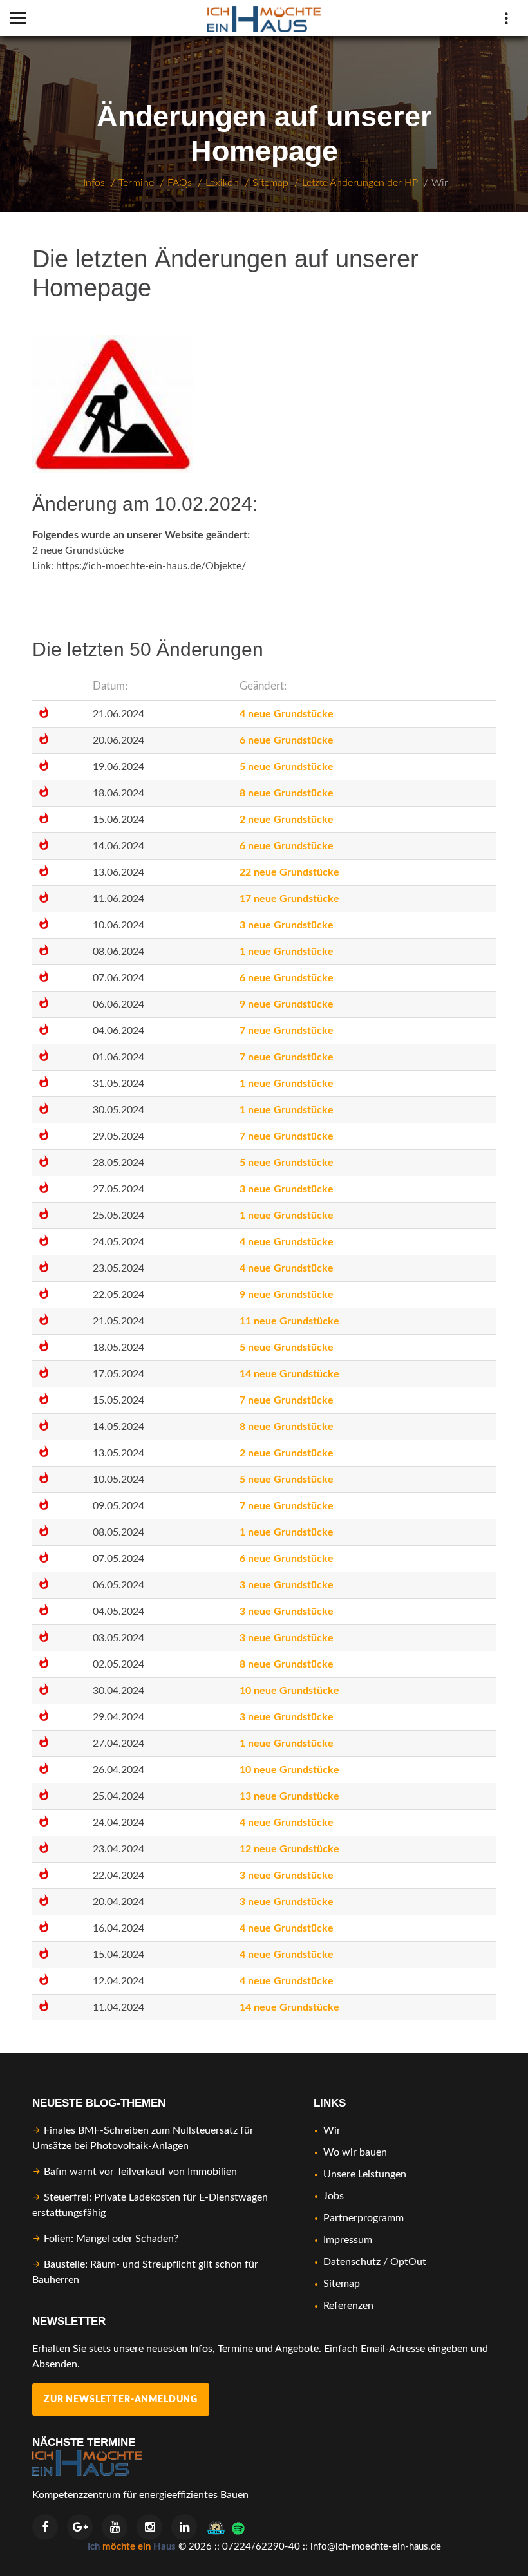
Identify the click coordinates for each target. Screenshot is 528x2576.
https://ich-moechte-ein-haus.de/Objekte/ (151, 566)
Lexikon (222, 183)
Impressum (348, 2240)
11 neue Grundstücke (289, 1321)
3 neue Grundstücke (287, 925)
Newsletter (69, 2321)
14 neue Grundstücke (289, 1374)
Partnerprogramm (363, 2218)
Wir (440, 183)
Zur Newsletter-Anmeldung (121, 2400)
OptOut (408, 2262)
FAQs (180, 183)
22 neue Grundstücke (289, 872)
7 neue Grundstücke (287, 1031)
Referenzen (348, 2306)
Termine (136, 183)
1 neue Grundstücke (287, 952)
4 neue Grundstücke (287, 714)
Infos (94, 183)
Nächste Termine (84, 2442)
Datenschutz (352, 2262)
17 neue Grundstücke (289, 899)
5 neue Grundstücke (287, 767)
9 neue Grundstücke (287, 1004)
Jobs (334, 2196)
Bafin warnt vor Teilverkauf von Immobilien (140, 2172)
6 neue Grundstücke (287, 740)
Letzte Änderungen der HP (360, 183)
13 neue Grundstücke (289, 1796)
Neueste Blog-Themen (99, 2103)
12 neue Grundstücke (289, 1849)
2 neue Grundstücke (78, 550)
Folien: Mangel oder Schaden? (111, 2239)
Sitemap (270, 183)
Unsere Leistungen (365, 2174)
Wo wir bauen (355, 2152)
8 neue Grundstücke (287, 793)
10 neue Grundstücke (289, 1691)
